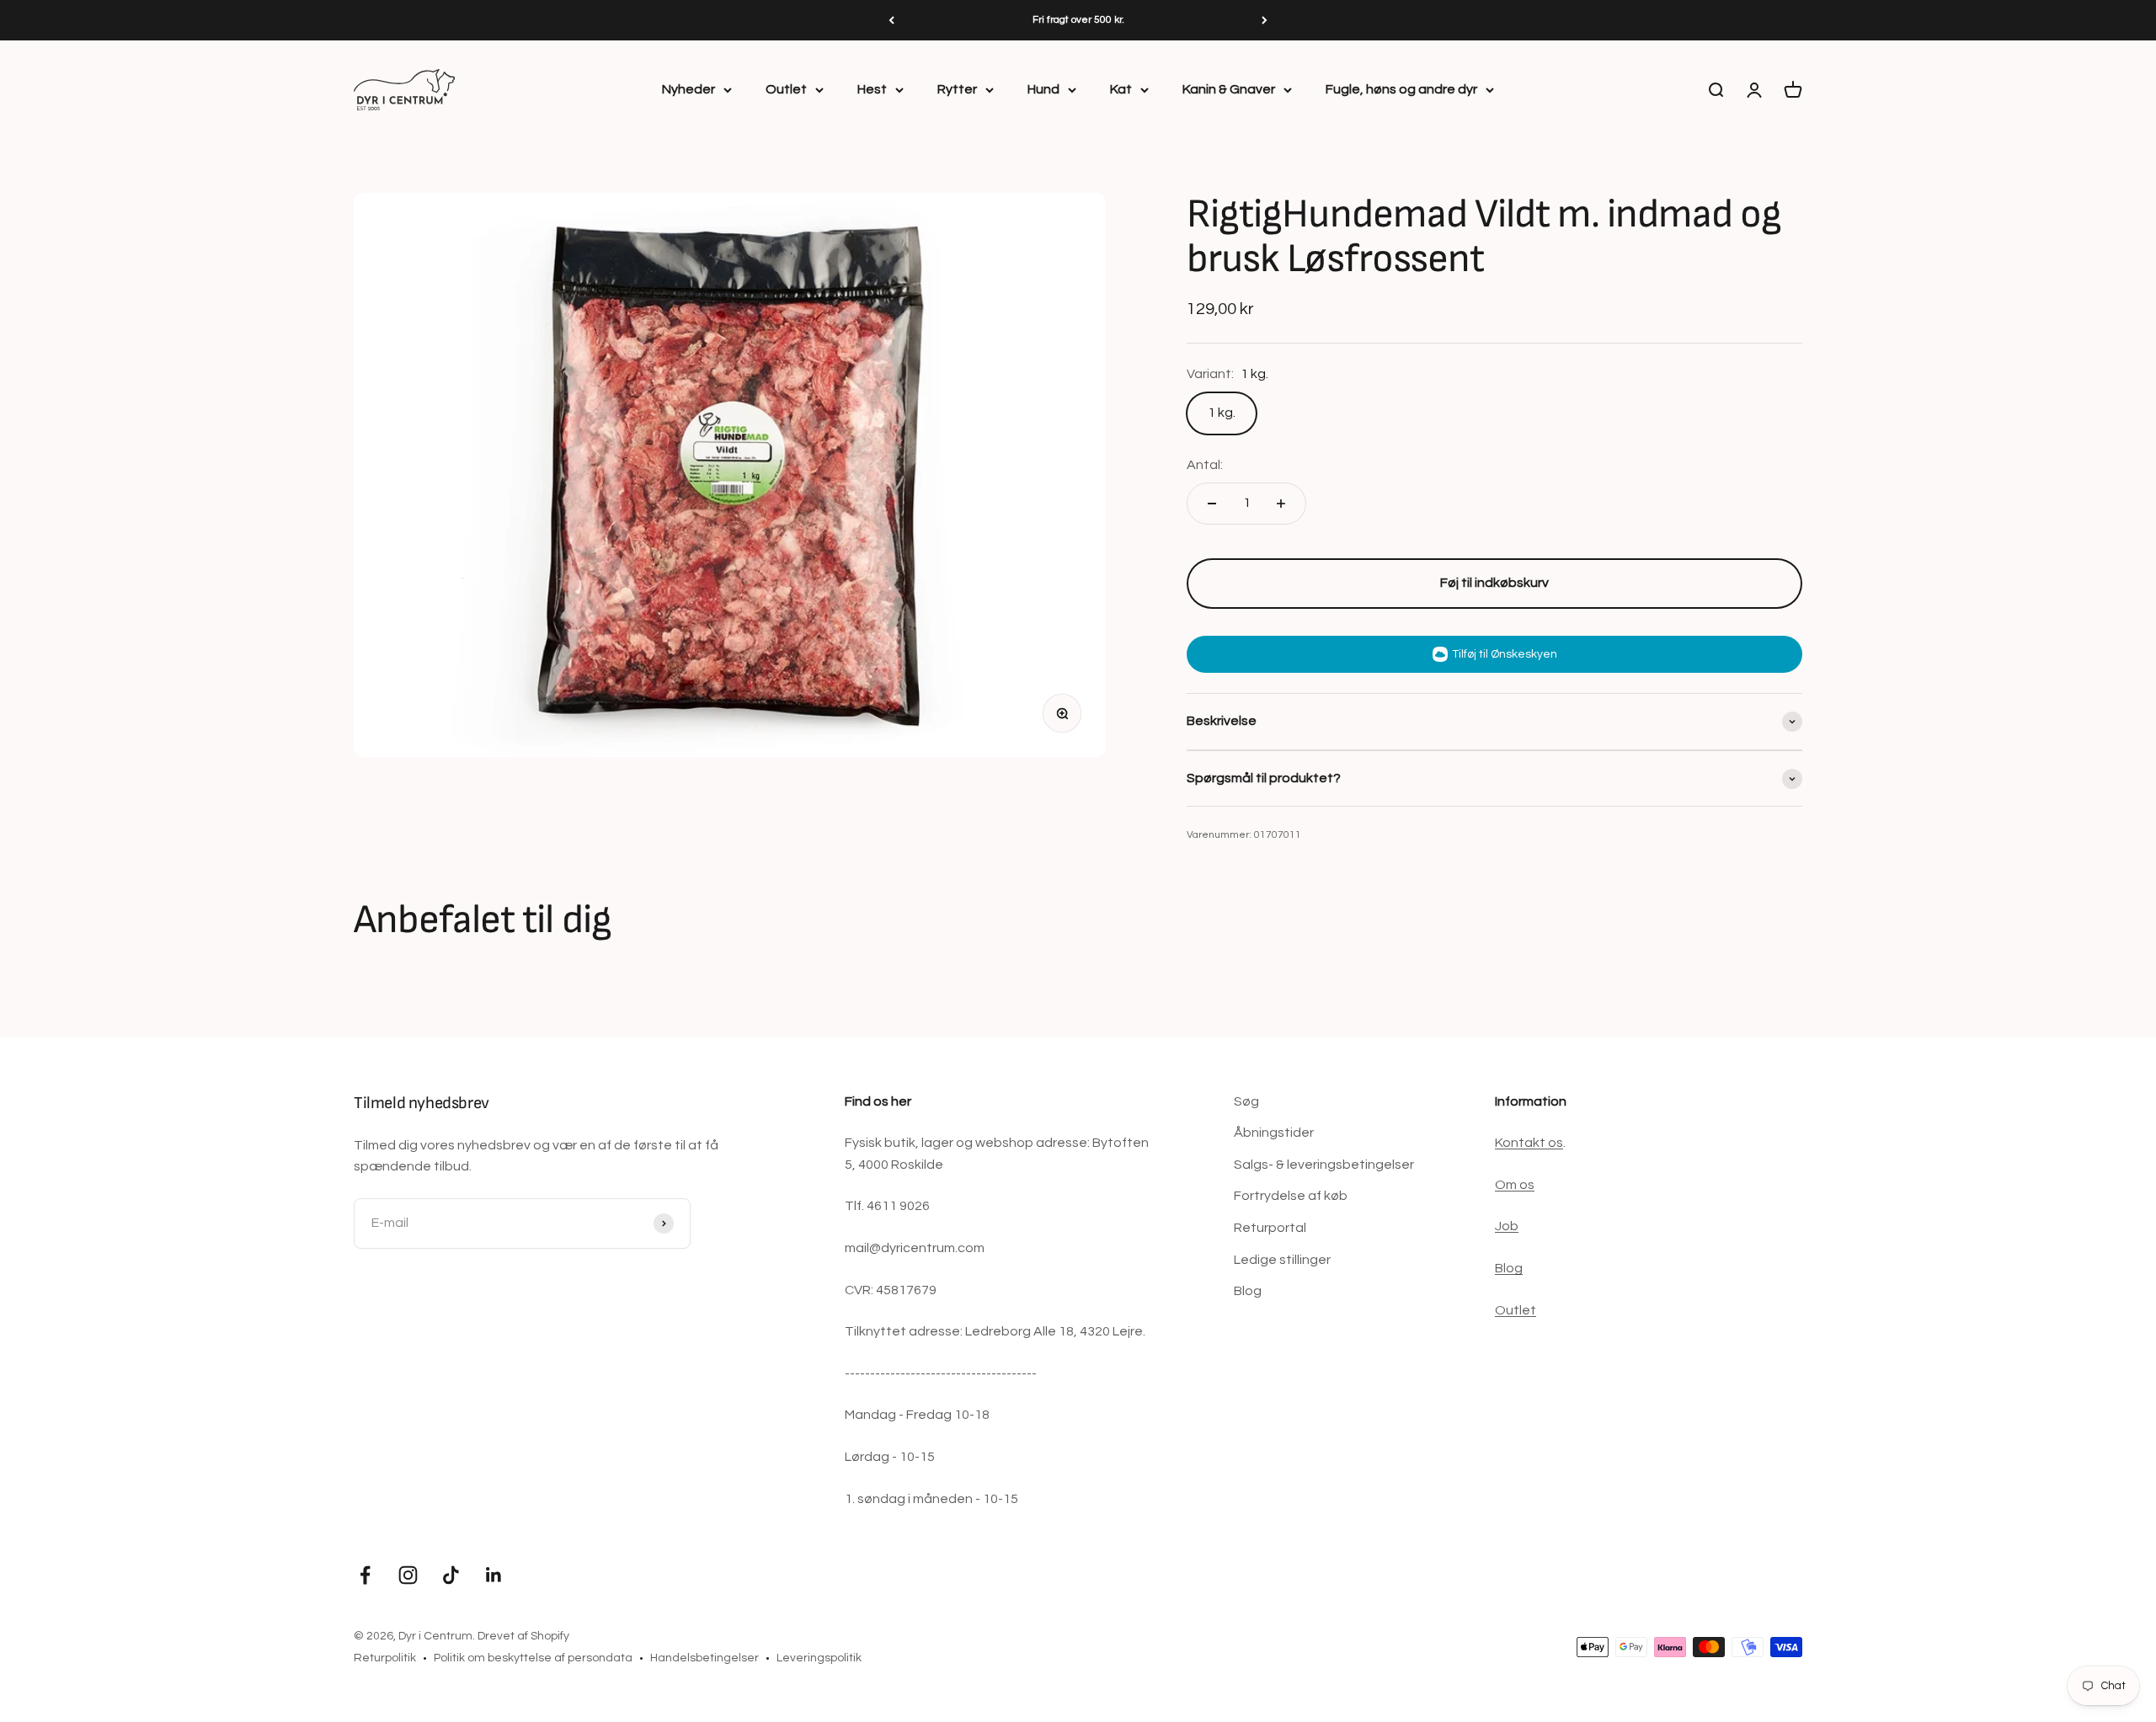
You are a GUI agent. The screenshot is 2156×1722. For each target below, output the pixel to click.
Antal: (1205, 465)
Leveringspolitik (819, 1658)
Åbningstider (1274, 1133)
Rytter (957, 89)
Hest (872, 89)
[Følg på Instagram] (408, 1575)
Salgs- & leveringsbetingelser (1324, 1165)
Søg (1246, 1101)
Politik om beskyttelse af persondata (533, 1658)
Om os (1515, 1185)
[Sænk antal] (1212, 504)
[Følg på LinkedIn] (494, 1575)
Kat (1121, 89)
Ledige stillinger (1282, 1260)
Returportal (1270, 1228)
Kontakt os (1529, 1143)
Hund (1043, 89)
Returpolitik (385, 1658)
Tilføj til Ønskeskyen (1505, 654)
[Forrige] (891, 20)
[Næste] (1265, 20)
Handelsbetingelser (704, 1658)
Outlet (786, 89)
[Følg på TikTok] (451, 1575)
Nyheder (688, 89)
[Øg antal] (1281, 504)
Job (1507, 1226)
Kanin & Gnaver (1229, 89)
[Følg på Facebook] (365, 1575)
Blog (1248, 1291)
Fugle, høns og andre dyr (1401, 89)
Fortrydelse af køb (1291, 1196)
